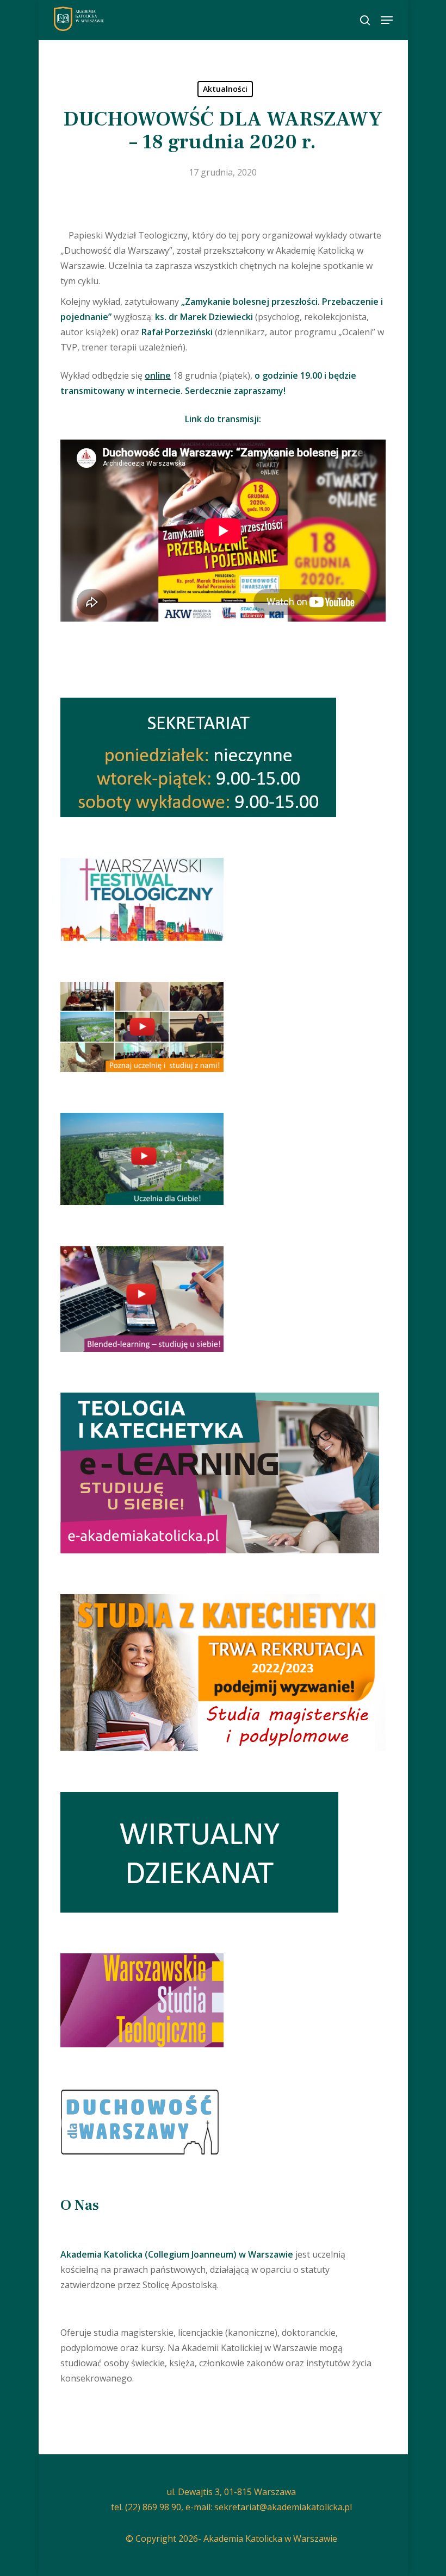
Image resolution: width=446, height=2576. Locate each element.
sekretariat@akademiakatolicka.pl (283, 2507)
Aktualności (225, 89)
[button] (387, 20)
